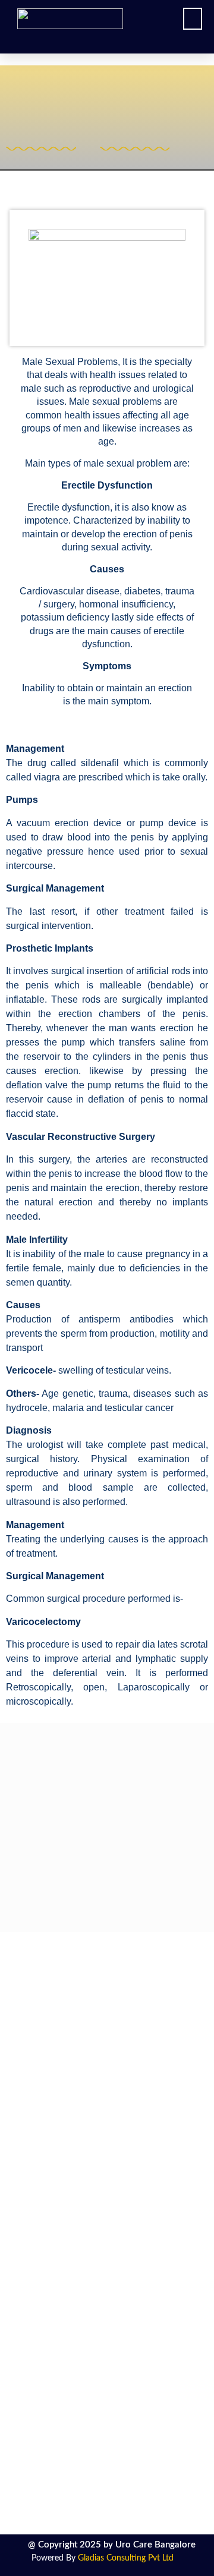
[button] (193, 19)
